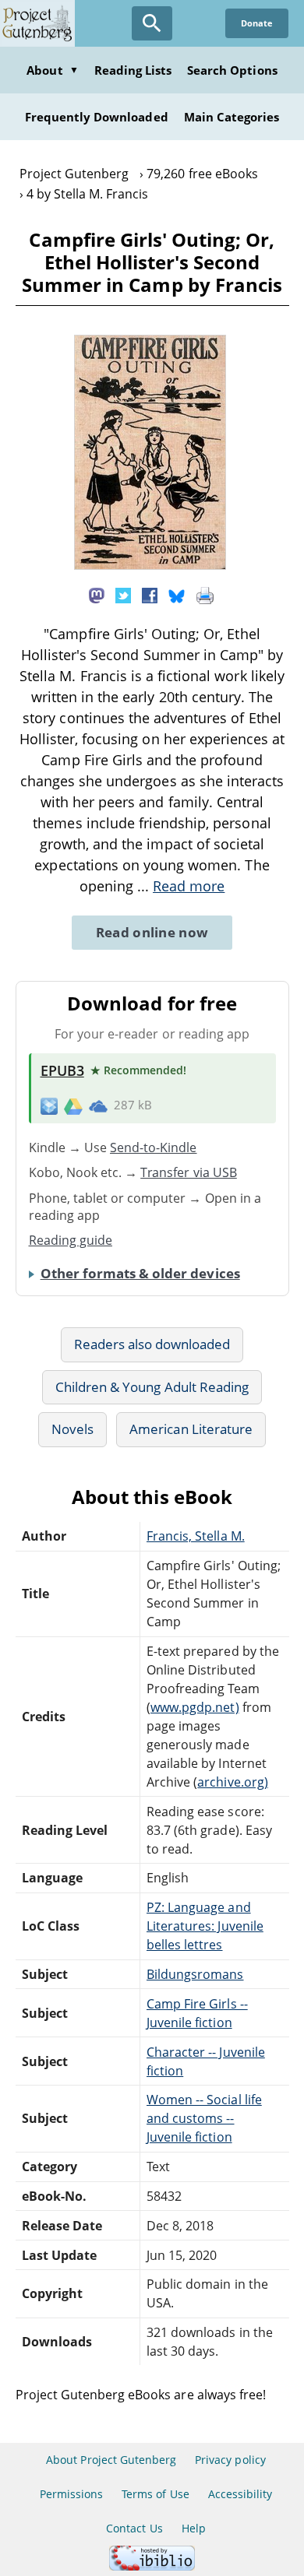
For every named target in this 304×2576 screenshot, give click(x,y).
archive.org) (232, 1782)
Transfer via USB (189, 1172)
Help (194, 2528)
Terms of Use (155, 2494)
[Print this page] (205, 594)
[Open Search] (152, 23)
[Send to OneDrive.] (98, 1105)
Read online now (152, 932)
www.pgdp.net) (195, 1707)
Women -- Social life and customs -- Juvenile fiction (204, 2118)
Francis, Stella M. (196, 1536)
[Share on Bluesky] (177, 594)
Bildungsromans (195, 1974)
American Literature (191, 1429)
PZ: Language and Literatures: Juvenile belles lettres (205, 1926)
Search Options (232, 70)
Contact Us (134, 2528)
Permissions (71, 2494)
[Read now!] (150, 565)
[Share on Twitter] (123, 594)
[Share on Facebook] (150, 594)
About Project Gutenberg (111, 2460)
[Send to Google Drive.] (73, 1105)
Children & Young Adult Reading (152, 1387)
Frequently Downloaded (97, 117)
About (52, 70)
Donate (257, 23)
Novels (72, 1429)
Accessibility (240, 2494)
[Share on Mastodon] (97, 594)
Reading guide (71, 1240)
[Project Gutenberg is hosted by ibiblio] (152, 2566)
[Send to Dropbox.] (49, 1106)
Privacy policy (230, 2460)
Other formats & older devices (140, 1273)
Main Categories (232, 117)
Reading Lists (133, 70)
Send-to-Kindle (154, 1147)
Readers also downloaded (152, 1344)
